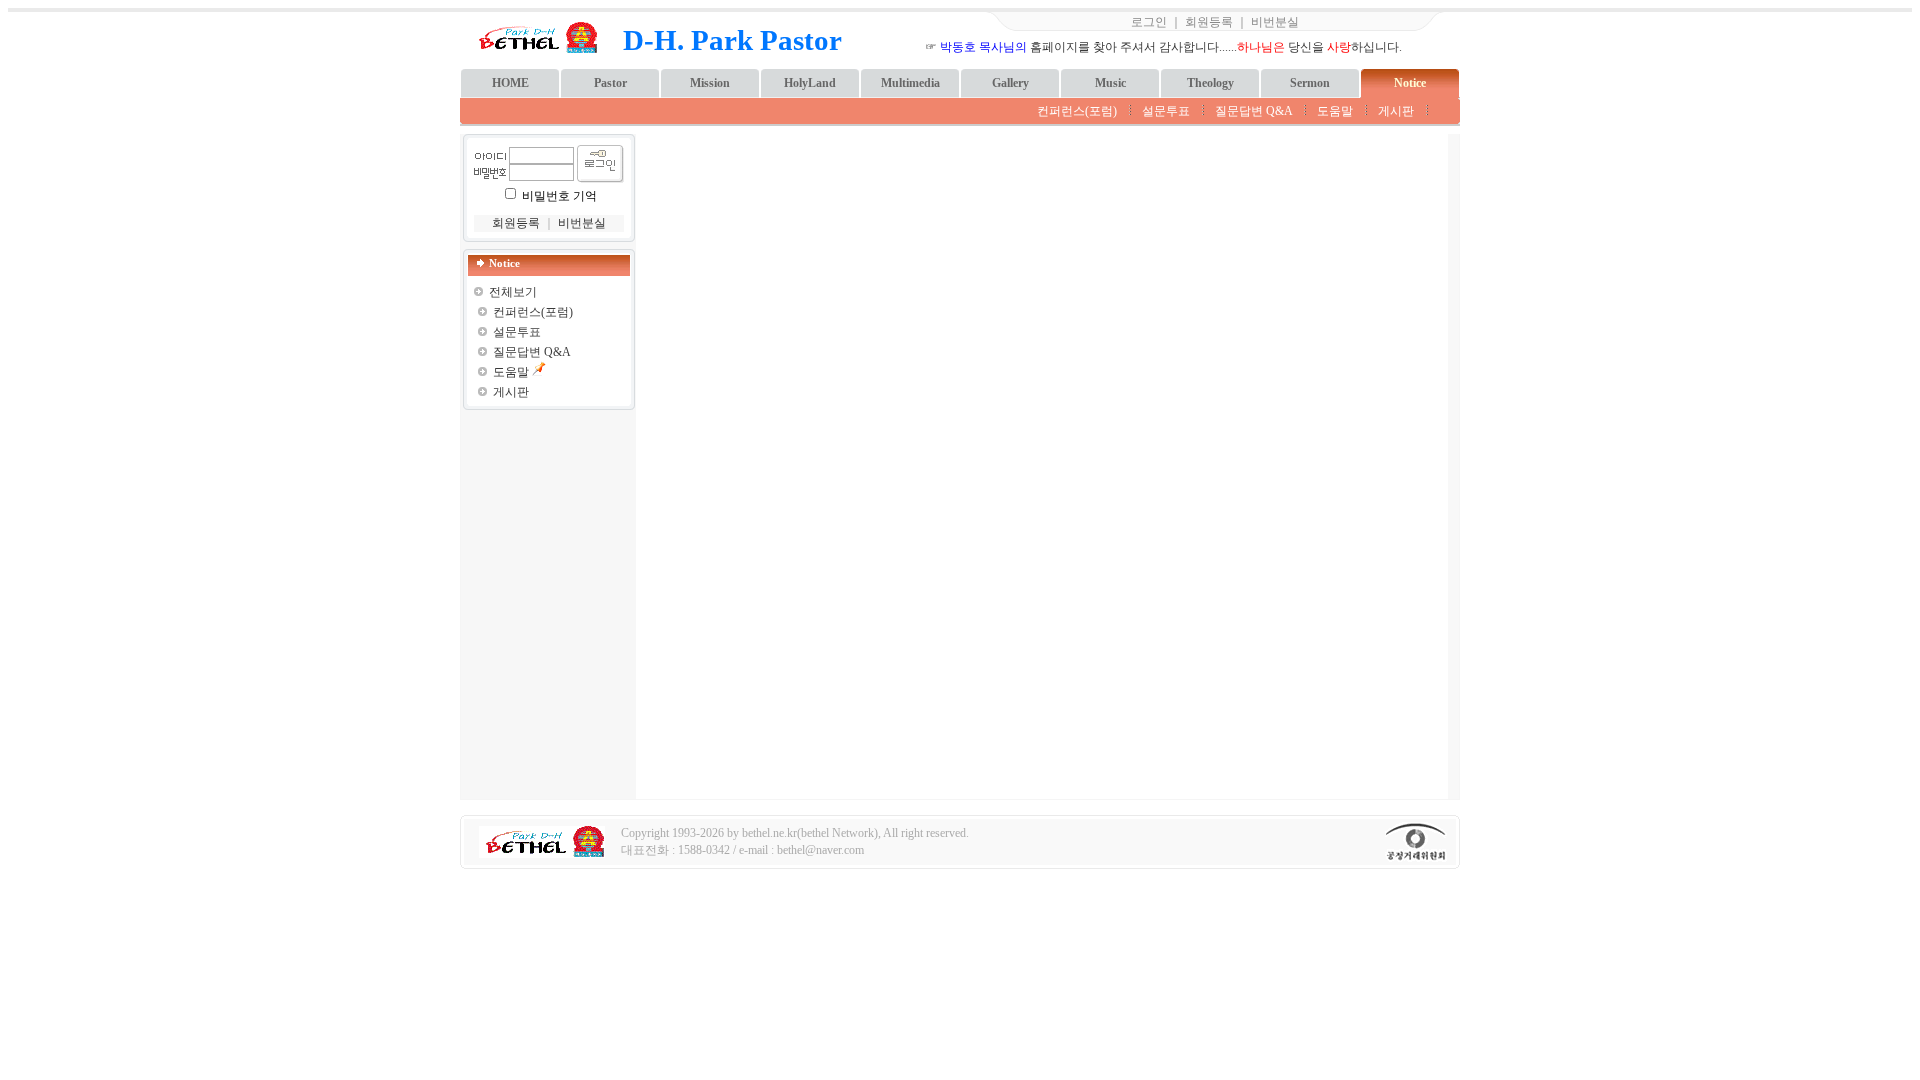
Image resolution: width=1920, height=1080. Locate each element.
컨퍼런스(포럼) (1077, 111)
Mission (710, 83)
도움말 (1335, 111)
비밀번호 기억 (559, 196)
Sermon (1310, 83)
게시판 (1396, 111)
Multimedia (910, 83)
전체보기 (513, 292)
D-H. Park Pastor (732, 40)
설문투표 (1166, 111)
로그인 (1149, 22)
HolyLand (810, 83)
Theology (1210, 83)
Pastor (610, 83)
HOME (510, 83)
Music (1110, 83)
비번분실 (1275, 22)
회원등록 (1209, 22)
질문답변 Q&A (1253, 111)
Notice (1410, 83)
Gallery (1010, 83)
